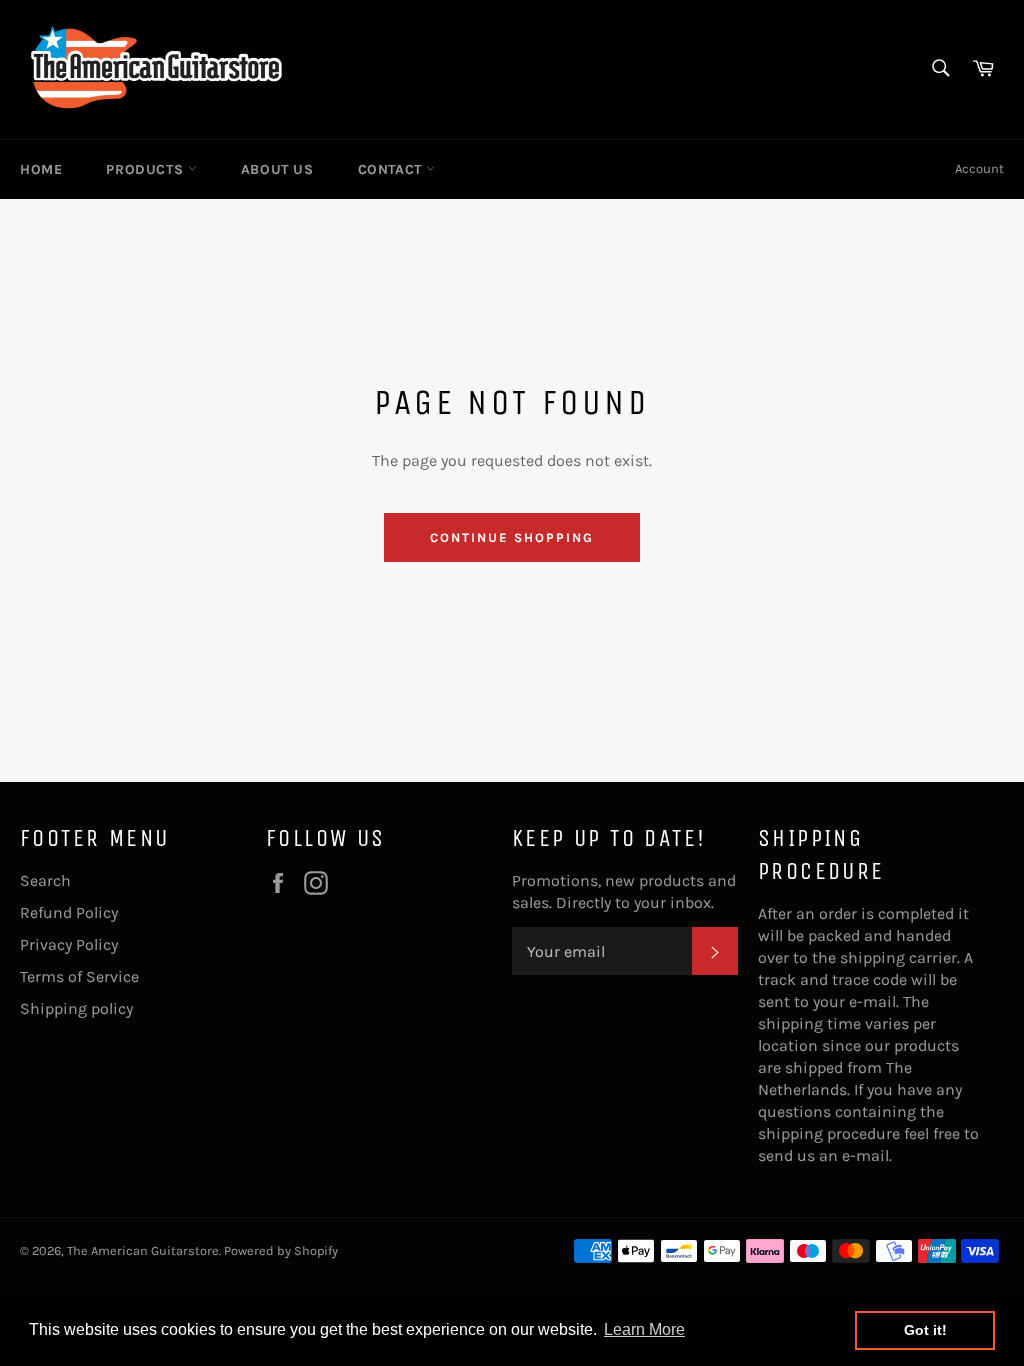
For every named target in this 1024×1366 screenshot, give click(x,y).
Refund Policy (69, 912)
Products (146, 169)
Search (45, 880)
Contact (392, 169)
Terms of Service (79, 976)
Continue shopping (511, 537)
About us (277, 169)
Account (979, 168)
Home (41, 169)
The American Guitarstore (143, 1250)
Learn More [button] (644, 1329)
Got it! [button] (925, 1330)
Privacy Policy (69, 944)
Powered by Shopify (281, 1250)
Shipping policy (76, 1008)
